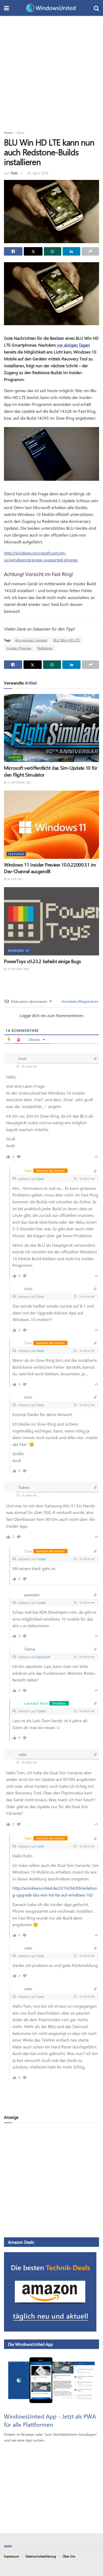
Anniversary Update (31, 640)
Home (8, 133)
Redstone (45, 648)
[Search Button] (96, 8)
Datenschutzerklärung (41, 2556)
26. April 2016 (38, 173)
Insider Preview (19, 648)
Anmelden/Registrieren (79, 1001)
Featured (16, 854)
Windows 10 (18, 951)
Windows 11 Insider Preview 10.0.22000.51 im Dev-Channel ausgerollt (50, 868)
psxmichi (43, 1657)
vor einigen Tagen (73, 345)
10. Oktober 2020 (18, 969)
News (20, 133)
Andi (40, 1179)
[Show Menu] (6, 8)
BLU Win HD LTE (67, 640)
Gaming (15, 757)
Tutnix (41, 1559)
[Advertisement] (51, 70)
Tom (14, 173)
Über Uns (69, 2556)
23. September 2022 (19, 782)
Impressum (11, 2556)
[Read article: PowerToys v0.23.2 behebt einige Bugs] (51, 921)
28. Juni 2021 (15, 879)
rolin (40, 1846)
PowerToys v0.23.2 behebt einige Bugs (43, 961)
